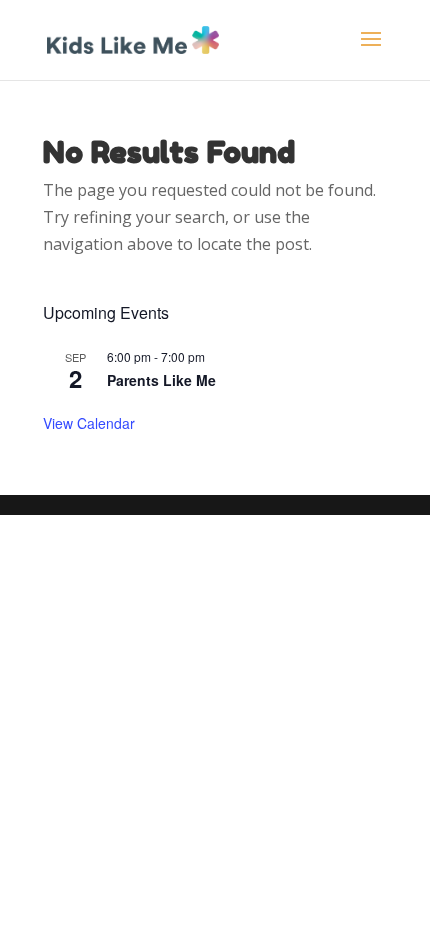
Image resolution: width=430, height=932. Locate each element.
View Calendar (89, 423)
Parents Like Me (161, 380)
